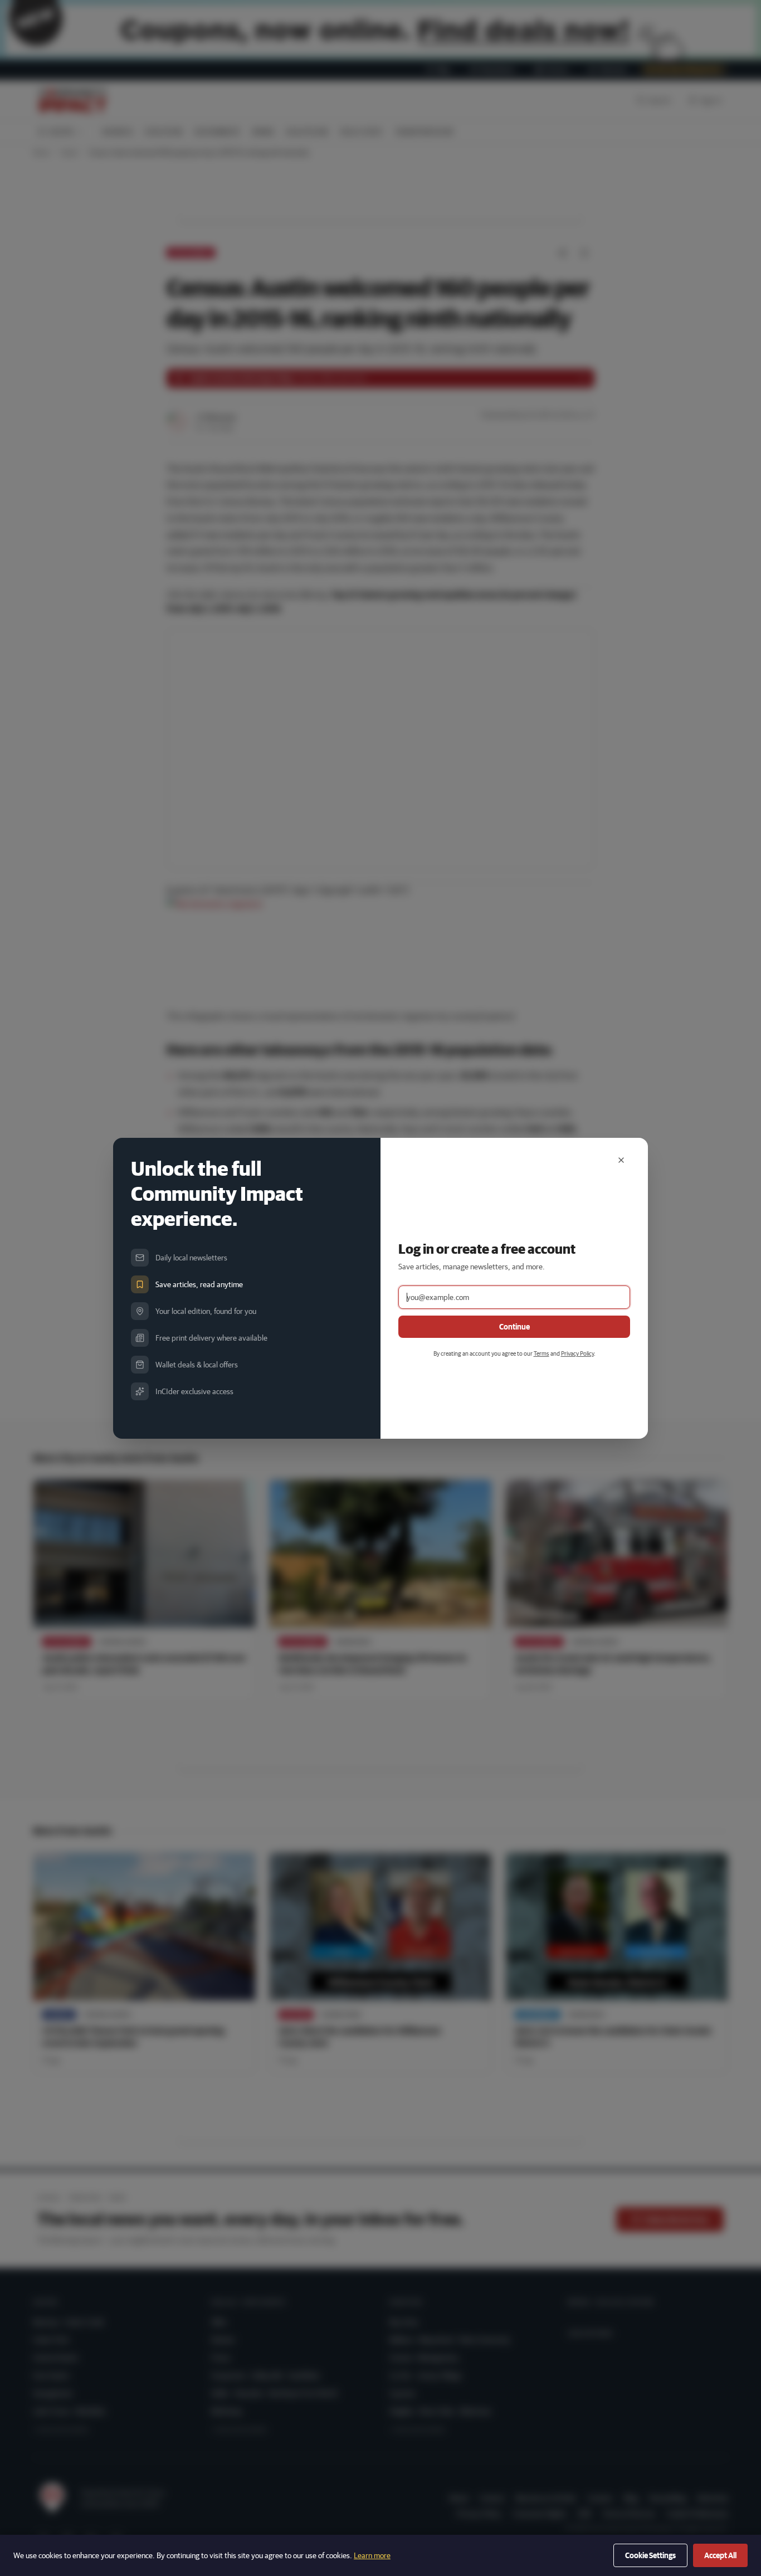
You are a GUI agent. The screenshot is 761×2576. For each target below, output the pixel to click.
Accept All (720, 2555)
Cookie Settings (650, 2555)
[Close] (621, 1160)
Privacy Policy (577, 1353)
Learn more (372, 2555)
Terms (542, 1353)
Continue (514, 1327)
